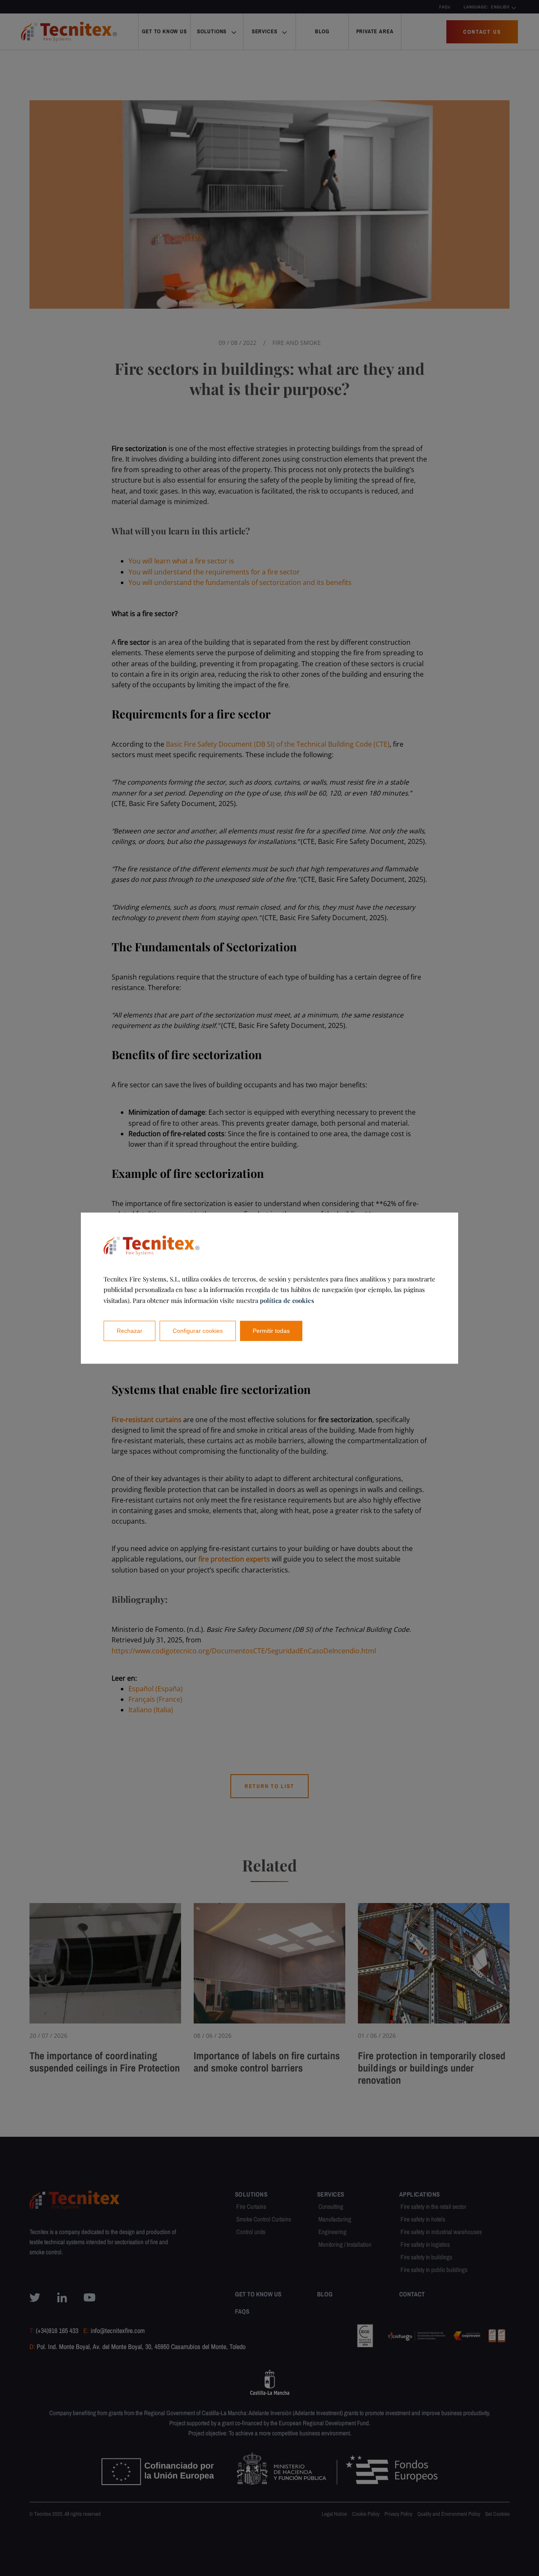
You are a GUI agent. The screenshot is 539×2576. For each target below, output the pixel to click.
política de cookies (287, 1300)
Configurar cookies (198, 1331)
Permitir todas (271, 1331)
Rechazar (129, 1331)
